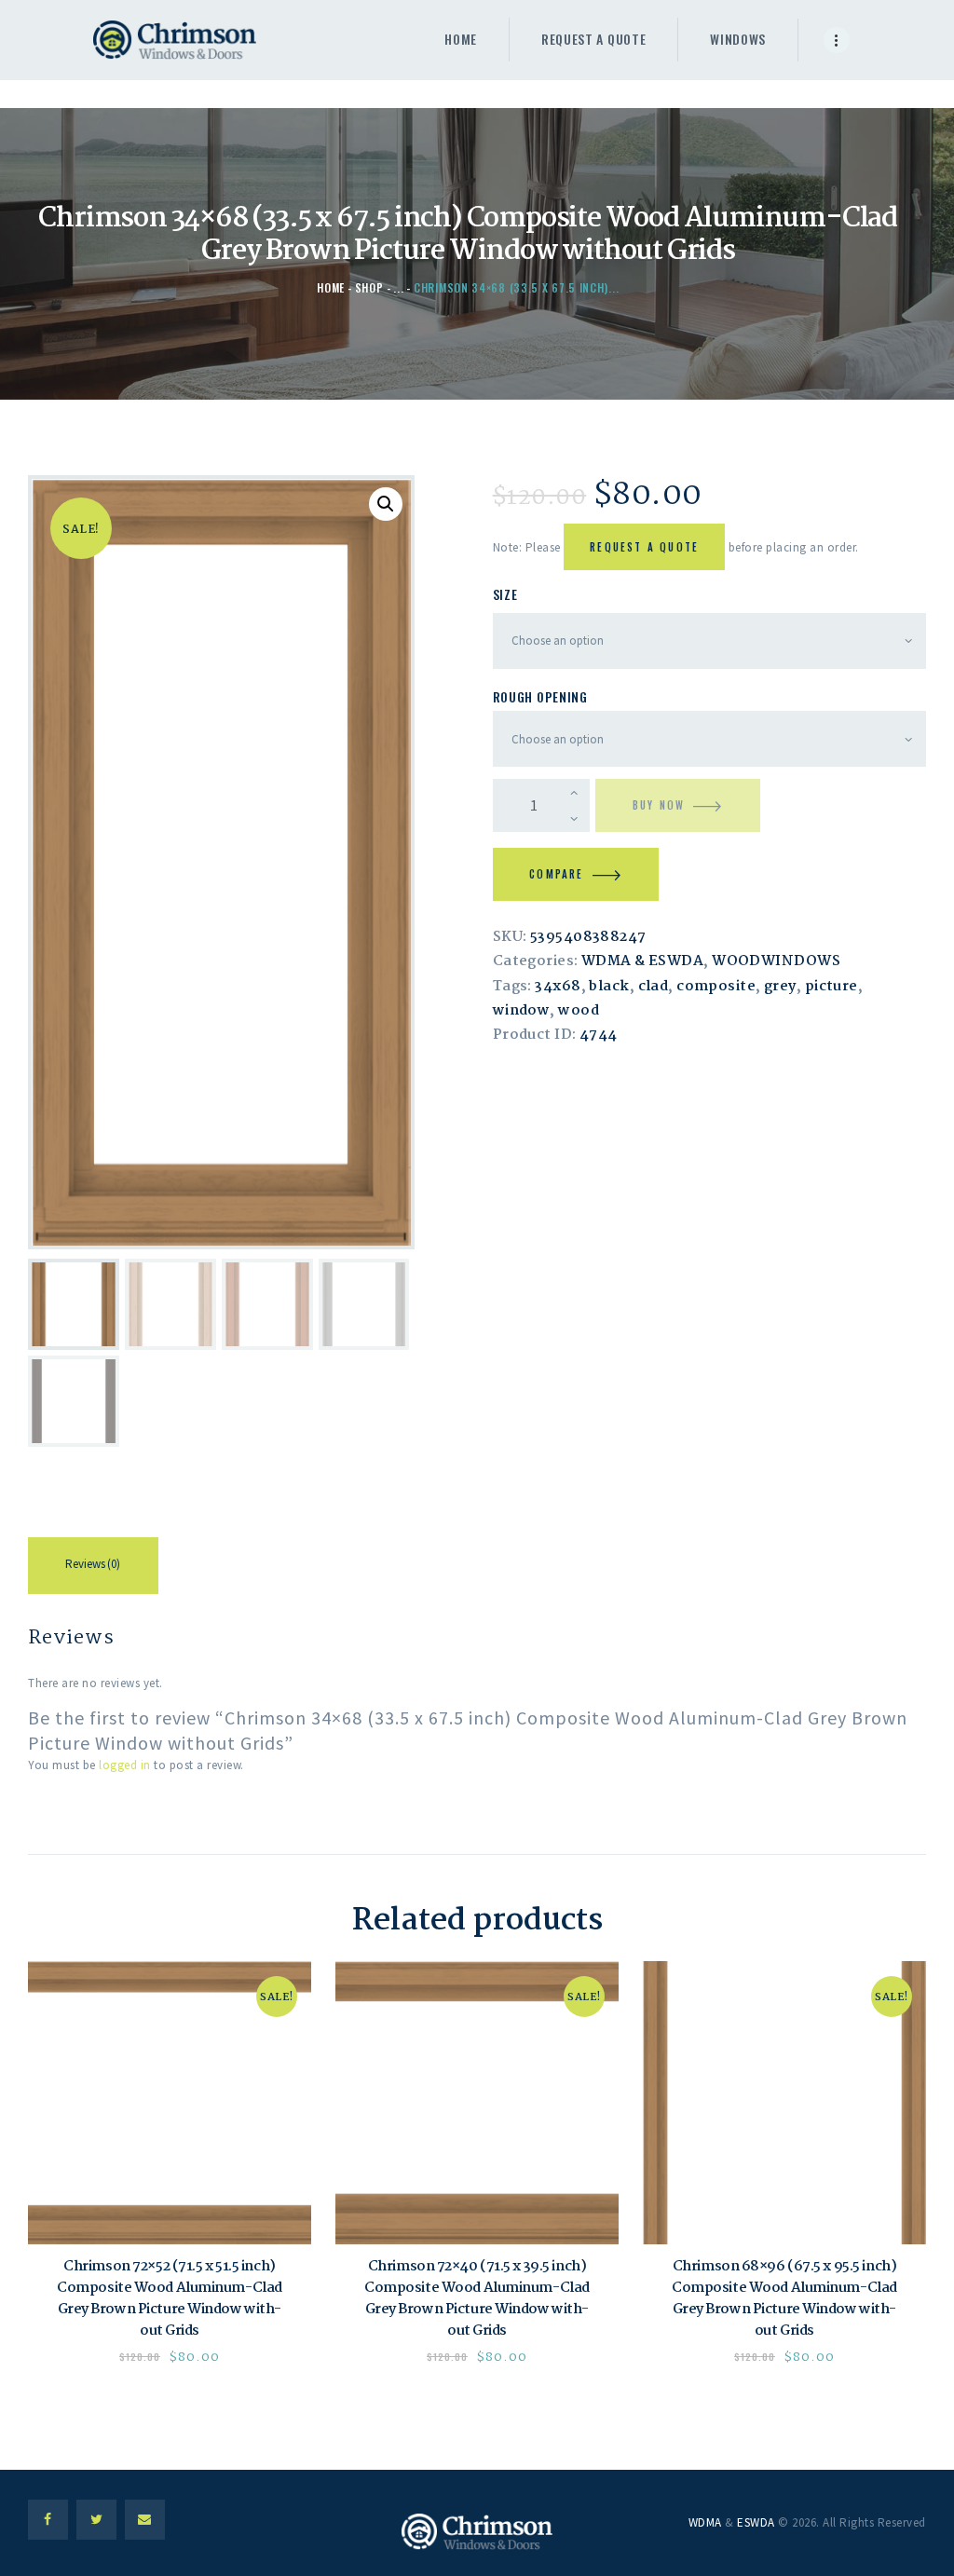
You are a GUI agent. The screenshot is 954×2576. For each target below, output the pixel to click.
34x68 (558, 987)
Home (331, 287)
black (609, 987)
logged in (125, 1765)
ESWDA (756, 2522)
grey (780, 987)
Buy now (659, 805)
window (522, 1011)
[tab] (93, 1569)
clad (654, 987)
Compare (556, 874)
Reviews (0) (93, 1564)
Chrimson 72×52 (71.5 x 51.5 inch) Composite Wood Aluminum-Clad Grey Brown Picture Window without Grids (170, 2299)
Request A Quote (644, 547)
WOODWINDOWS (776, 961)
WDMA (705, 2522)
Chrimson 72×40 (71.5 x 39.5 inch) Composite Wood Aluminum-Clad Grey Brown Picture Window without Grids (477, 2299)
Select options (170, 2103)
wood (579, 1011)
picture (831, 987)
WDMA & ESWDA (642, 961)
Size (505, 594)
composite (716, 987)
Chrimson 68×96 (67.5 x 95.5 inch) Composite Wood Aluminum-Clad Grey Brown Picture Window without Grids (784, 2299)
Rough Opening (540, 696)
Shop (369, 287)
